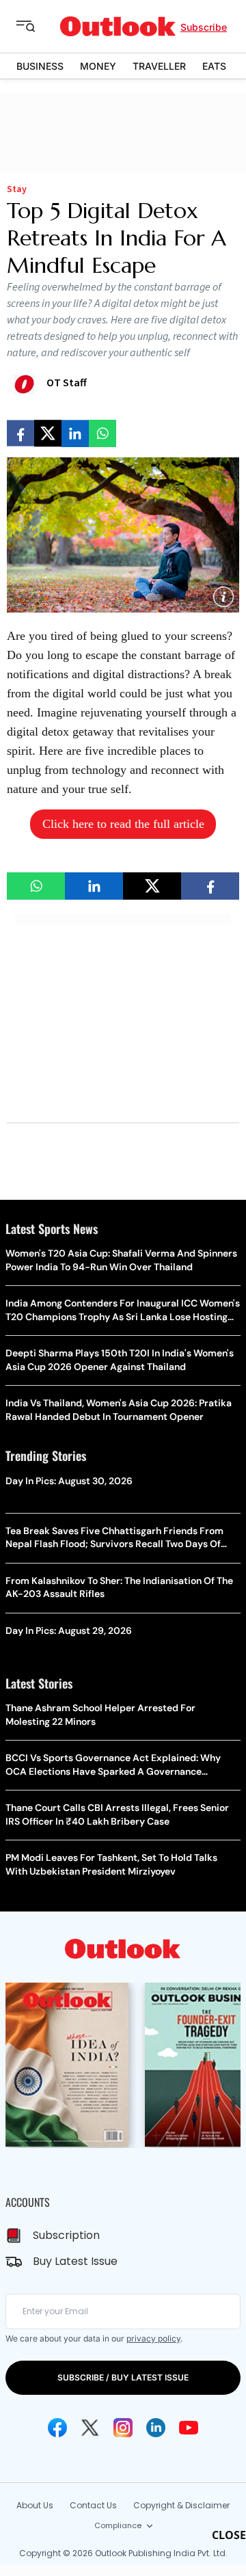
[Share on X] (48, 433)
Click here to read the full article (123, 824)
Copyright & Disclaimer (181, 2505)
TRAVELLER (159, 66)
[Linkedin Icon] (156, 2428)
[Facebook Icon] (57, 2428)
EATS (214, 66)
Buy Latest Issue (75, 2261)
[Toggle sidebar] (36, 27)
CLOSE (229, 2535)
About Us (35, 2505)
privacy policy (153, 2338)
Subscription (66, 2235)
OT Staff (67, 383)
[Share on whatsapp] (102, 433)
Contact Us (93, 2505)
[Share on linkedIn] (75, 433)
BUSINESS (40, 66)
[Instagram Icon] (123, 2428)
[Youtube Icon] (189, 2428)
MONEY (98, 66)
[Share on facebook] (20, 433)
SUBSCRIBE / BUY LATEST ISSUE (123, 2377)
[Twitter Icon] (90, 2428)
